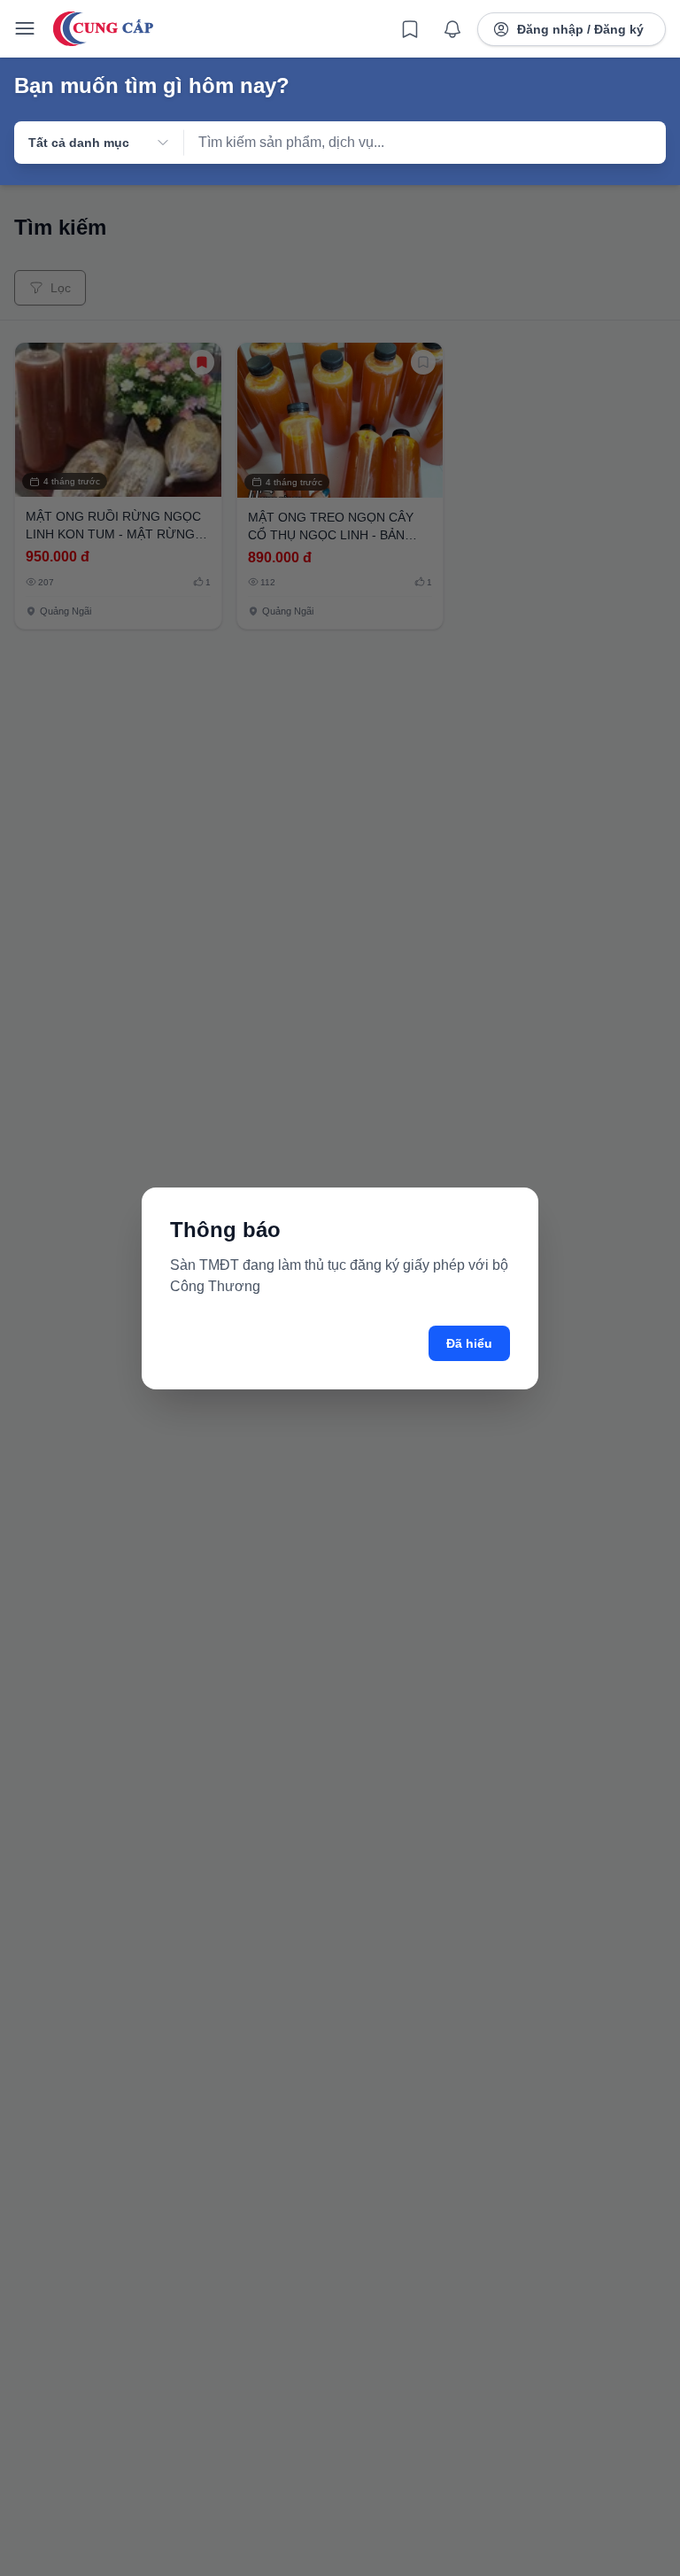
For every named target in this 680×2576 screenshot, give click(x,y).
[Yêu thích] (410, 29)
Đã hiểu (469, 1343)
